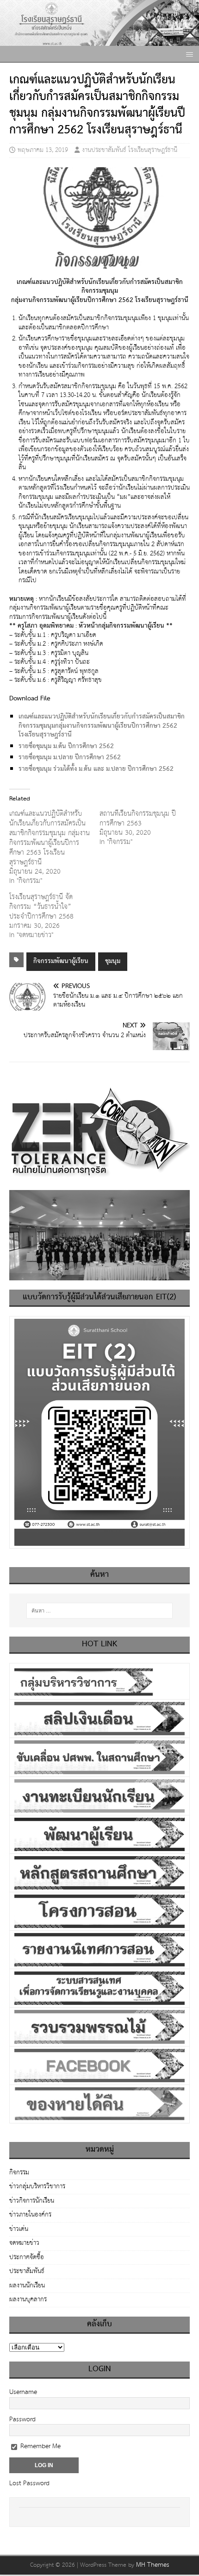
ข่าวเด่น (19, 2229)
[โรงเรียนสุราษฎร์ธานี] (99, 41)
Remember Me (40, 2446)
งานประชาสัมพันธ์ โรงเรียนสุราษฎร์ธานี (130, 150)
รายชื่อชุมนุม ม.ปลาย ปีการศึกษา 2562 (71, 757)
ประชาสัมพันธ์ (27, 2271)
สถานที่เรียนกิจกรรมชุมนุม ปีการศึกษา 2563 (138, 819)
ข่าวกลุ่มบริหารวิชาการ (37, 2186)
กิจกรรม (19, 2173)
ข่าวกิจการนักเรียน (32, 2201)
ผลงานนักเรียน (27, 2286)
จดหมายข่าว (24, 2243)
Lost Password (29, 2483)
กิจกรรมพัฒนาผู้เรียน (61, 961)
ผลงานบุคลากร (28, 2299)
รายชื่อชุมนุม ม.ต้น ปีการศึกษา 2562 (66, 746)
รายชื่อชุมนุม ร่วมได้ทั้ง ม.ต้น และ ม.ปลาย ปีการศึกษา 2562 (97, 769)
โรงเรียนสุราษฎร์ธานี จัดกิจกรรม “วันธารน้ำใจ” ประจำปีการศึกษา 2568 (41, 907)
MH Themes (153, 2565)
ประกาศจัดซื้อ (27, 2257)
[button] (188, 54)
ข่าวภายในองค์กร (30, 2215)
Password (22, 2419)
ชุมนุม (113, 961)
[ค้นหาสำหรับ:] (100, 1611)
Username (23, 2392)
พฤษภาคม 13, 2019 (43, 150)
